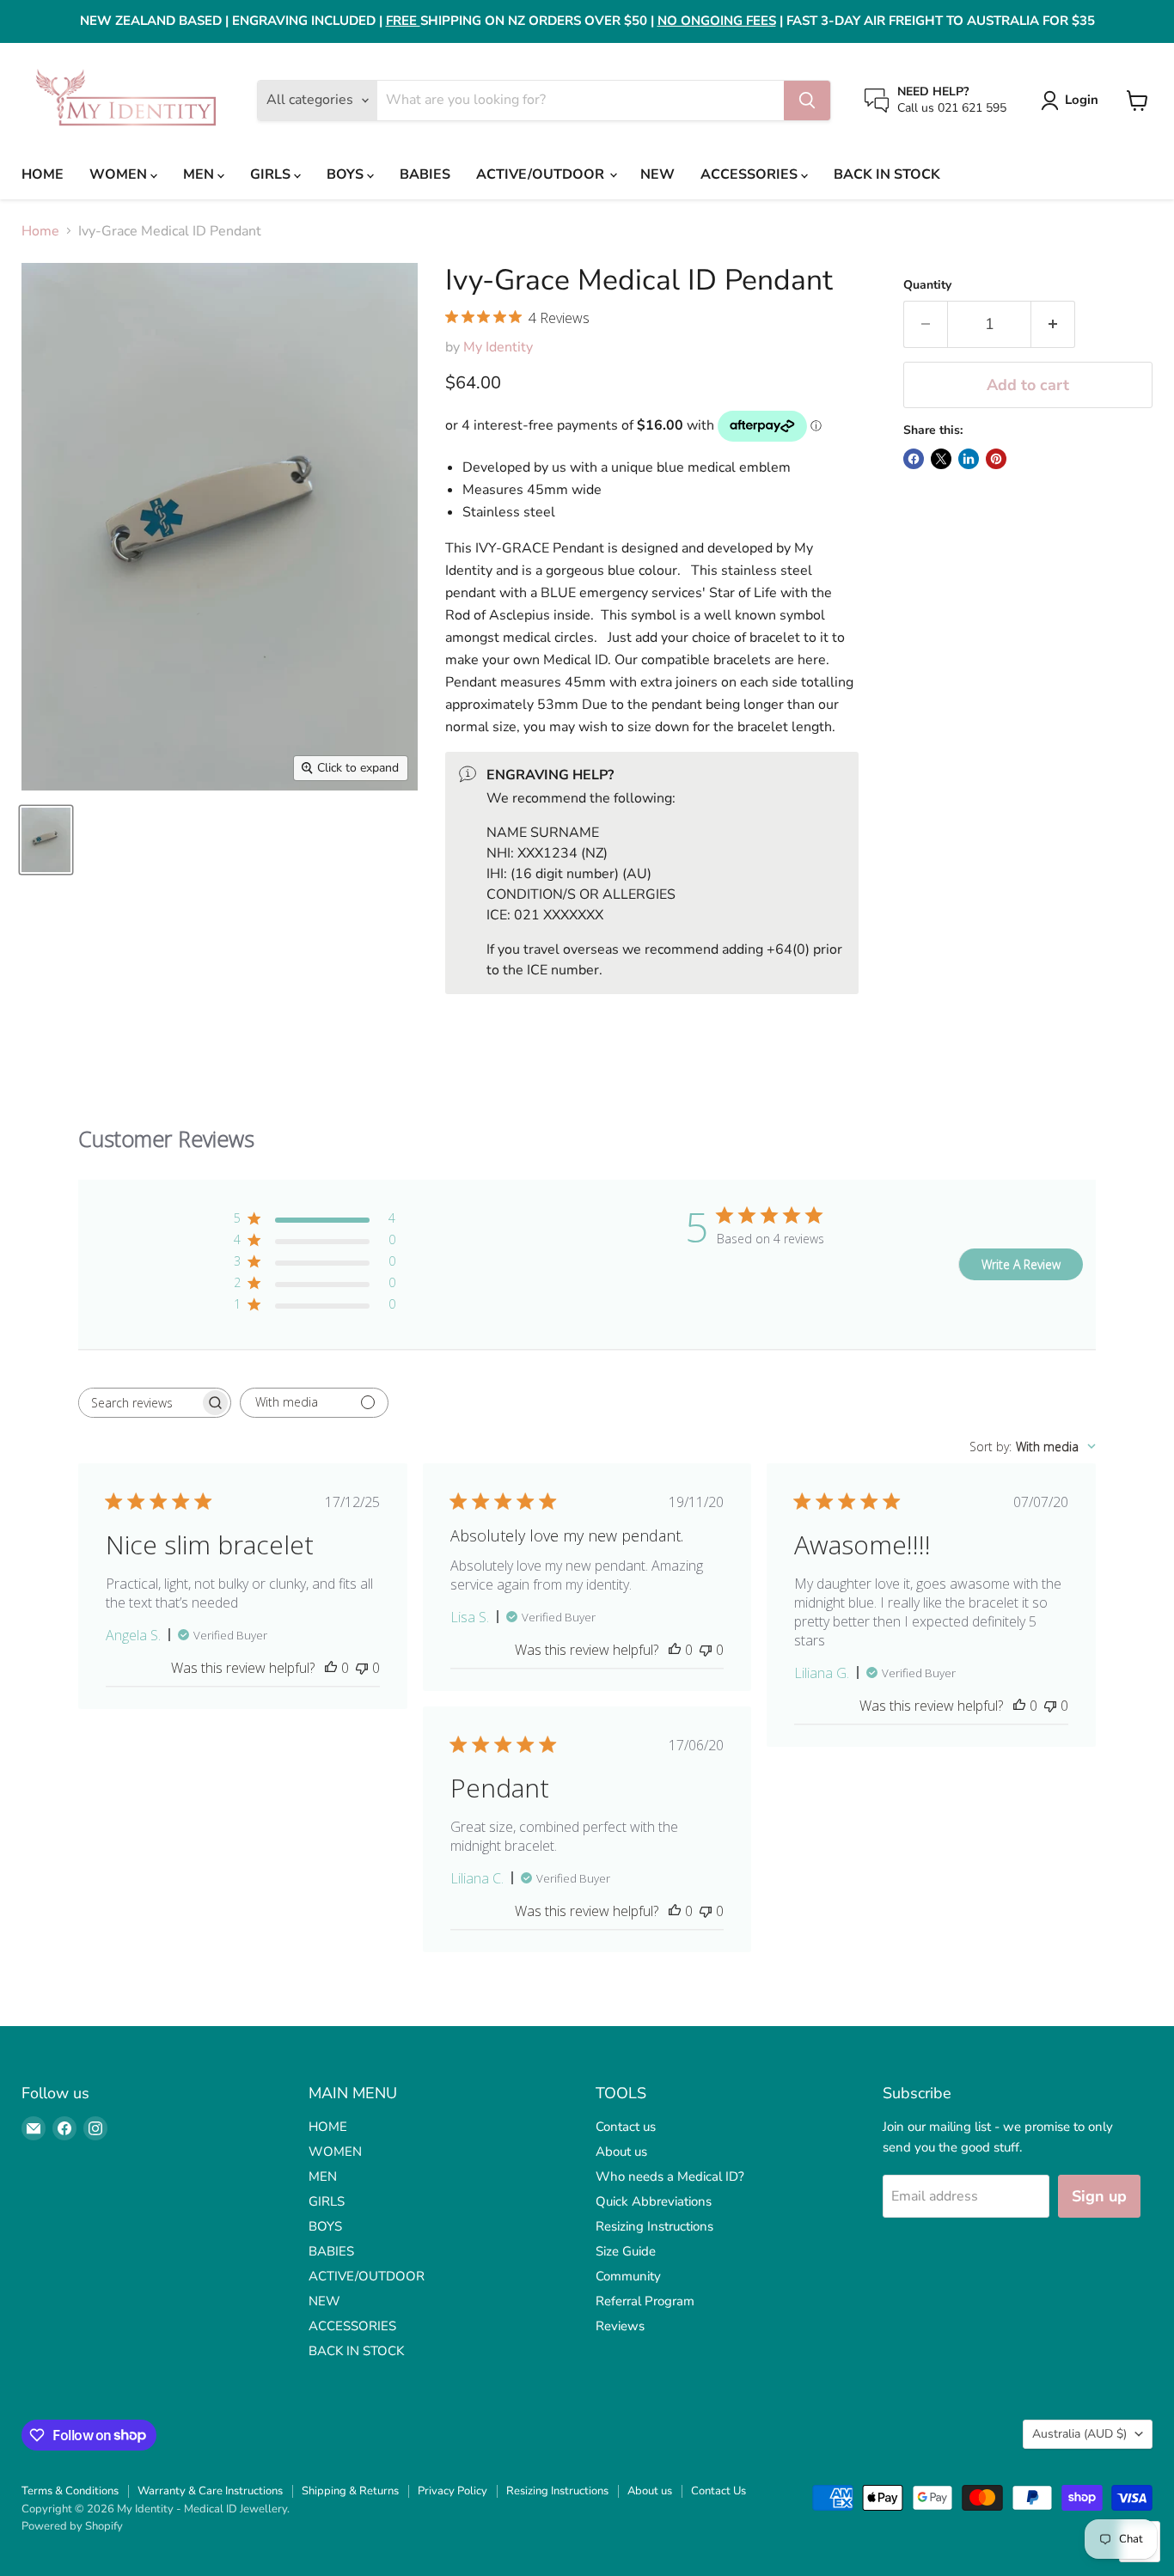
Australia (1079, 2434)
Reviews (620, 2326)
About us (621, 2152)
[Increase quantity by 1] (1053, 324)
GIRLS (272, 174)
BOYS (347, 174)
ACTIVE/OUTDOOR (542, 174)
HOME (43, 174)
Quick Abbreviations (654, 2201)
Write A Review (1021, 1264)
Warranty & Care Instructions (210, 2491)
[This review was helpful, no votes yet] (331, 1668)
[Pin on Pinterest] (996, 459)
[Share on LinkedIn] (969, 459)
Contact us (626, 2127)
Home (40, 231)
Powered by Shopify (72, 2526)
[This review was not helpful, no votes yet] (362, 1668)
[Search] (807, 101)
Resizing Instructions (654, 2226)
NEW (657, 174)
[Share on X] (941, 459)
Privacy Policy (452, 2491)
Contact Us (718, 2491)
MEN (200, 174)
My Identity (498, 347)
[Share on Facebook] (914, 459)
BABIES (425, 174)
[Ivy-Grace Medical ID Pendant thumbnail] (46, 840)
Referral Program (645, 2301)
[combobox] (1033, 1447)
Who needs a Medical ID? (670, 2176)
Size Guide (626, 2251)
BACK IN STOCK (887, 174)
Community (628, 2276)
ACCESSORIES (751, 174)
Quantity (927, 285)
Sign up (1099, 2196)
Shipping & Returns (350, 2491)
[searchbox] (139, 1403)
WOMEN (120, 174)
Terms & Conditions (70, 2491)
